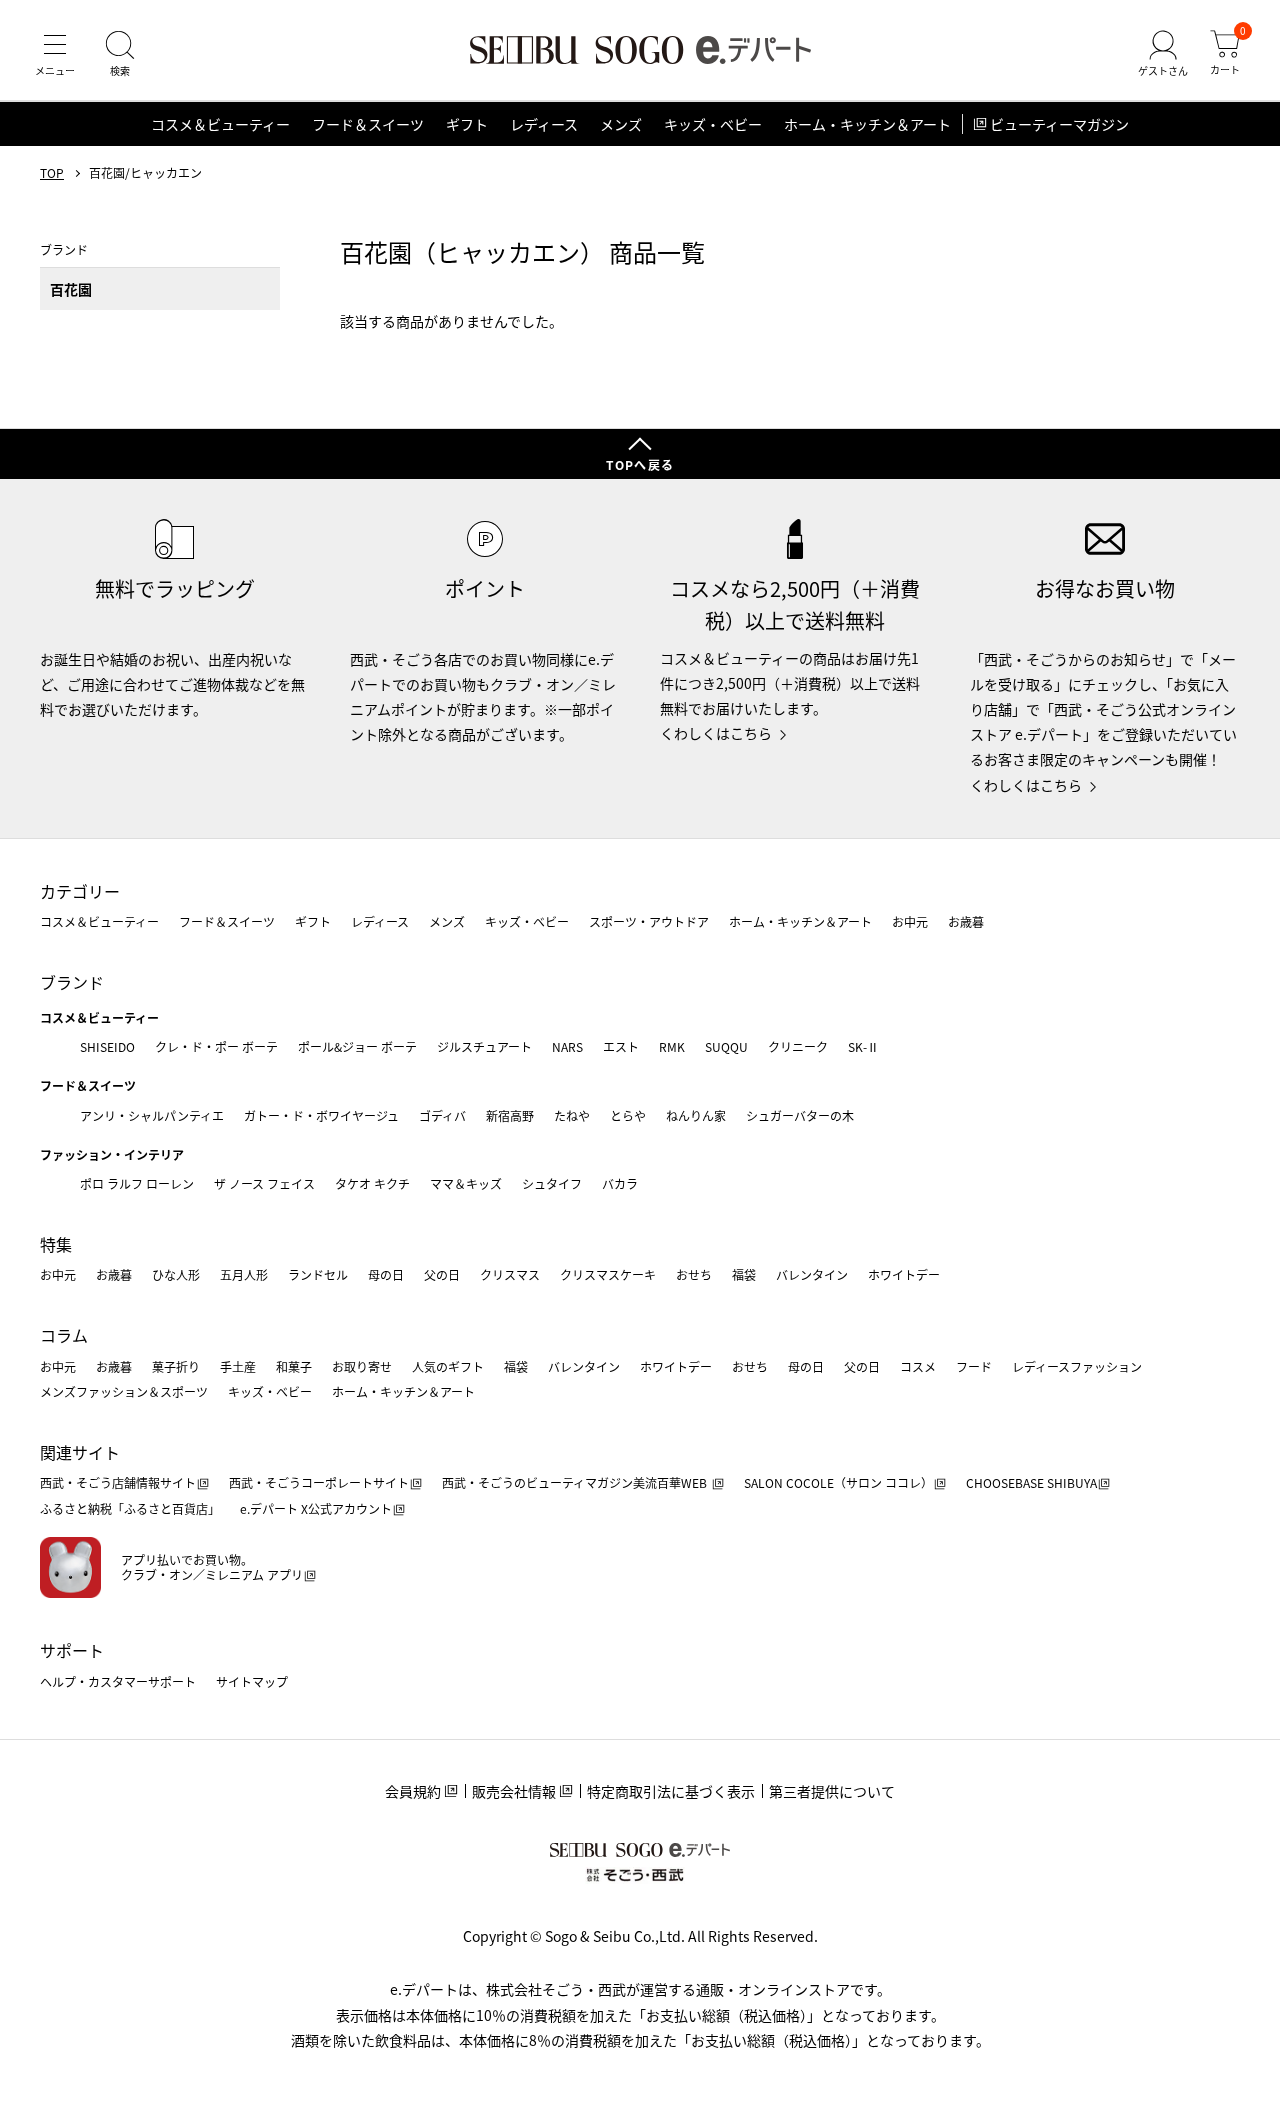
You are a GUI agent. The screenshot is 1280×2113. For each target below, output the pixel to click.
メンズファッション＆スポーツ (124, 1391)
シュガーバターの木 (800, 1115)
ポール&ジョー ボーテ (357, 1046)
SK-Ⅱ (863, 1046)
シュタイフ (552, 1183)
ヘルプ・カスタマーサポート (118, 1681)
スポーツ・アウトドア (649, 921)
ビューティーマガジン (1059, 124)
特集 (56, 1244)
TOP (52, 173)
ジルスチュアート (484, 1046)
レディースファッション (1077, 1366)
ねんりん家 (696, 1115)
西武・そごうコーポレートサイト (319, 1482)
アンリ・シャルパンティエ (152, 1115)
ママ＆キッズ (466, 1183)
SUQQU (726, 1046)
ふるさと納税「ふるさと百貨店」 (130, 1508)
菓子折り (176, 1366)
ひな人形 (176, 1274)
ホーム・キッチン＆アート (867, 124)
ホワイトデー (904, 1274)
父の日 (442, 1274)
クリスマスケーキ (608, 1274)
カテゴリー (80, 891)
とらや (628, 1115)
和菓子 (294, 1366)
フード (974, 1366)
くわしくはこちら (716, 733)
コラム (64, 1335)
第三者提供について (832, 1791)
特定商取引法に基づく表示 (671, 1791)
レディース (544, 124)
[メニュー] (55, 54)
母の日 (386, 1274)
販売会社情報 (514, 1791)
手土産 (238, 1366)
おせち (694, 1274)
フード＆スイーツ (368, 124)
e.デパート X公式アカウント (316, 1508)
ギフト (467, 124)
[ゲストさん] (1163, 54)
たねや (572, 1115)
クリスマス (510, 1274)
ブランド (72, 982)
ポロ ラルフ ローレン (137, 1183)
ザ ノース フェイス (264, 1183)
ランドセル (318, 1274)
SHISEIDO (107, 1046)
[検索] (120, 54)
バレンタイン (812, 1274)
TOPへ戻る (640, 464)
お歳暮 (966, 921)
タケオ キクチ (372, 1183)
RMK (672, 1046)
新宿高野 (510, 1115)
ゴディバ (442, 1115)
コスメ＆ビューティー (220, 124)
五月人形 (244, 1274)
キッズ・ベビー (713, 124)
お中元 (910, 921)
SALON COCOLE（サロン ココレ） (838, 1482)
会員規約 (413, 1791)
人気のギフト (448, 1366)
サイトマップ (252, 1681)
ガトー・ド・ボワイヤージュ (321, 1115)
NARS (567, 1046)
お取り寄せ (362, 1366)
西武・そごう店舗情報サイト (118, 1482)
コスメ (918, 1366)
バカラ (620, 1183)
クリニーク (798, 1046)
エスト (621, 1046)
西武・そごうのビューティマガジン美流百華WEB (576, 1482)
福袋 (744, 1274)
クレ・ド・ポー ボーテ (216, 1046)
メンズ (621, 124)
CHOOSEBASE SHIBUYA (1031, 1482)
